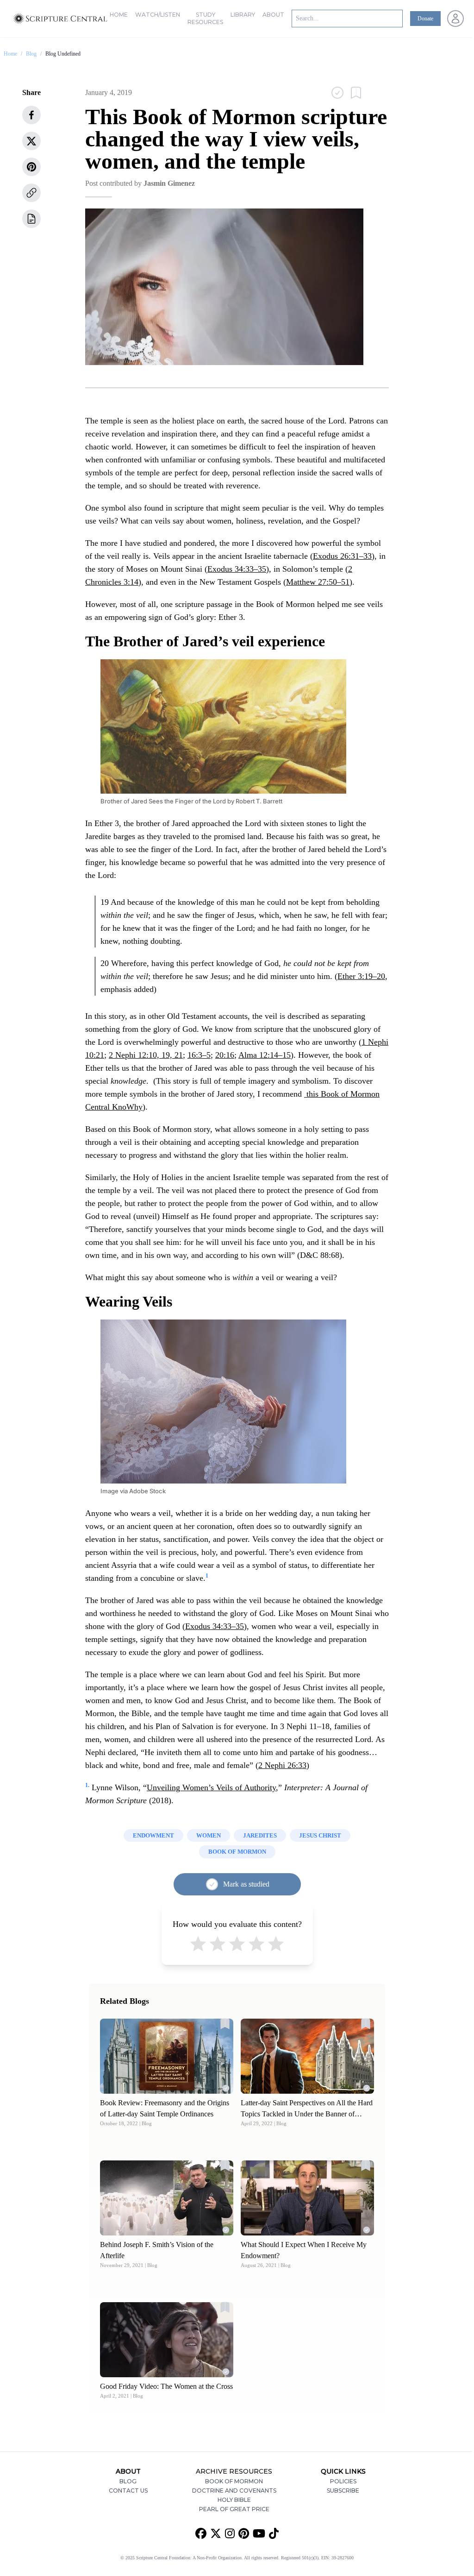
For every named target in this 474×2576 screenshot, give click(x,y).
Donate (425, 19)
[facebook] (31, 115)
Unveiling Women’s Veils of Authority (211, 1787)
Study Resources (205, 18)
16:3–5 (199, 1055)
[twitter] (31, 141)
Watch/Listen (158, 15)
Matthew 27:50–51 (318, 582)
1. (87, 1785)
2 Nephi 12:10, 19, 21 (146, 1055)
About (273, 15)
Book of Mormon (234, 2481)
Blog (31, 54)
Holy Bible (234, 2500)
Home (119, 15)
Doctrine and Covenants (234, 2491)
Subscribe (343, 2491)
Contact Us (128, 2491)
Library (243, 15)
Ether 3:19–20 (361, 976)
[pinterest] (31, 167)
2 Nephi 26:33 (282, 1765)
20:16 (225, 1055)
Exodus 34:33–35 (237, 569)
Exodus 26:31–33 (342, 556)
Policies (343, 2481)
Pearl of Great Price (234, 2509)
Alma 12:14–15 (265, 1055)
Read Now (167, 2056)
